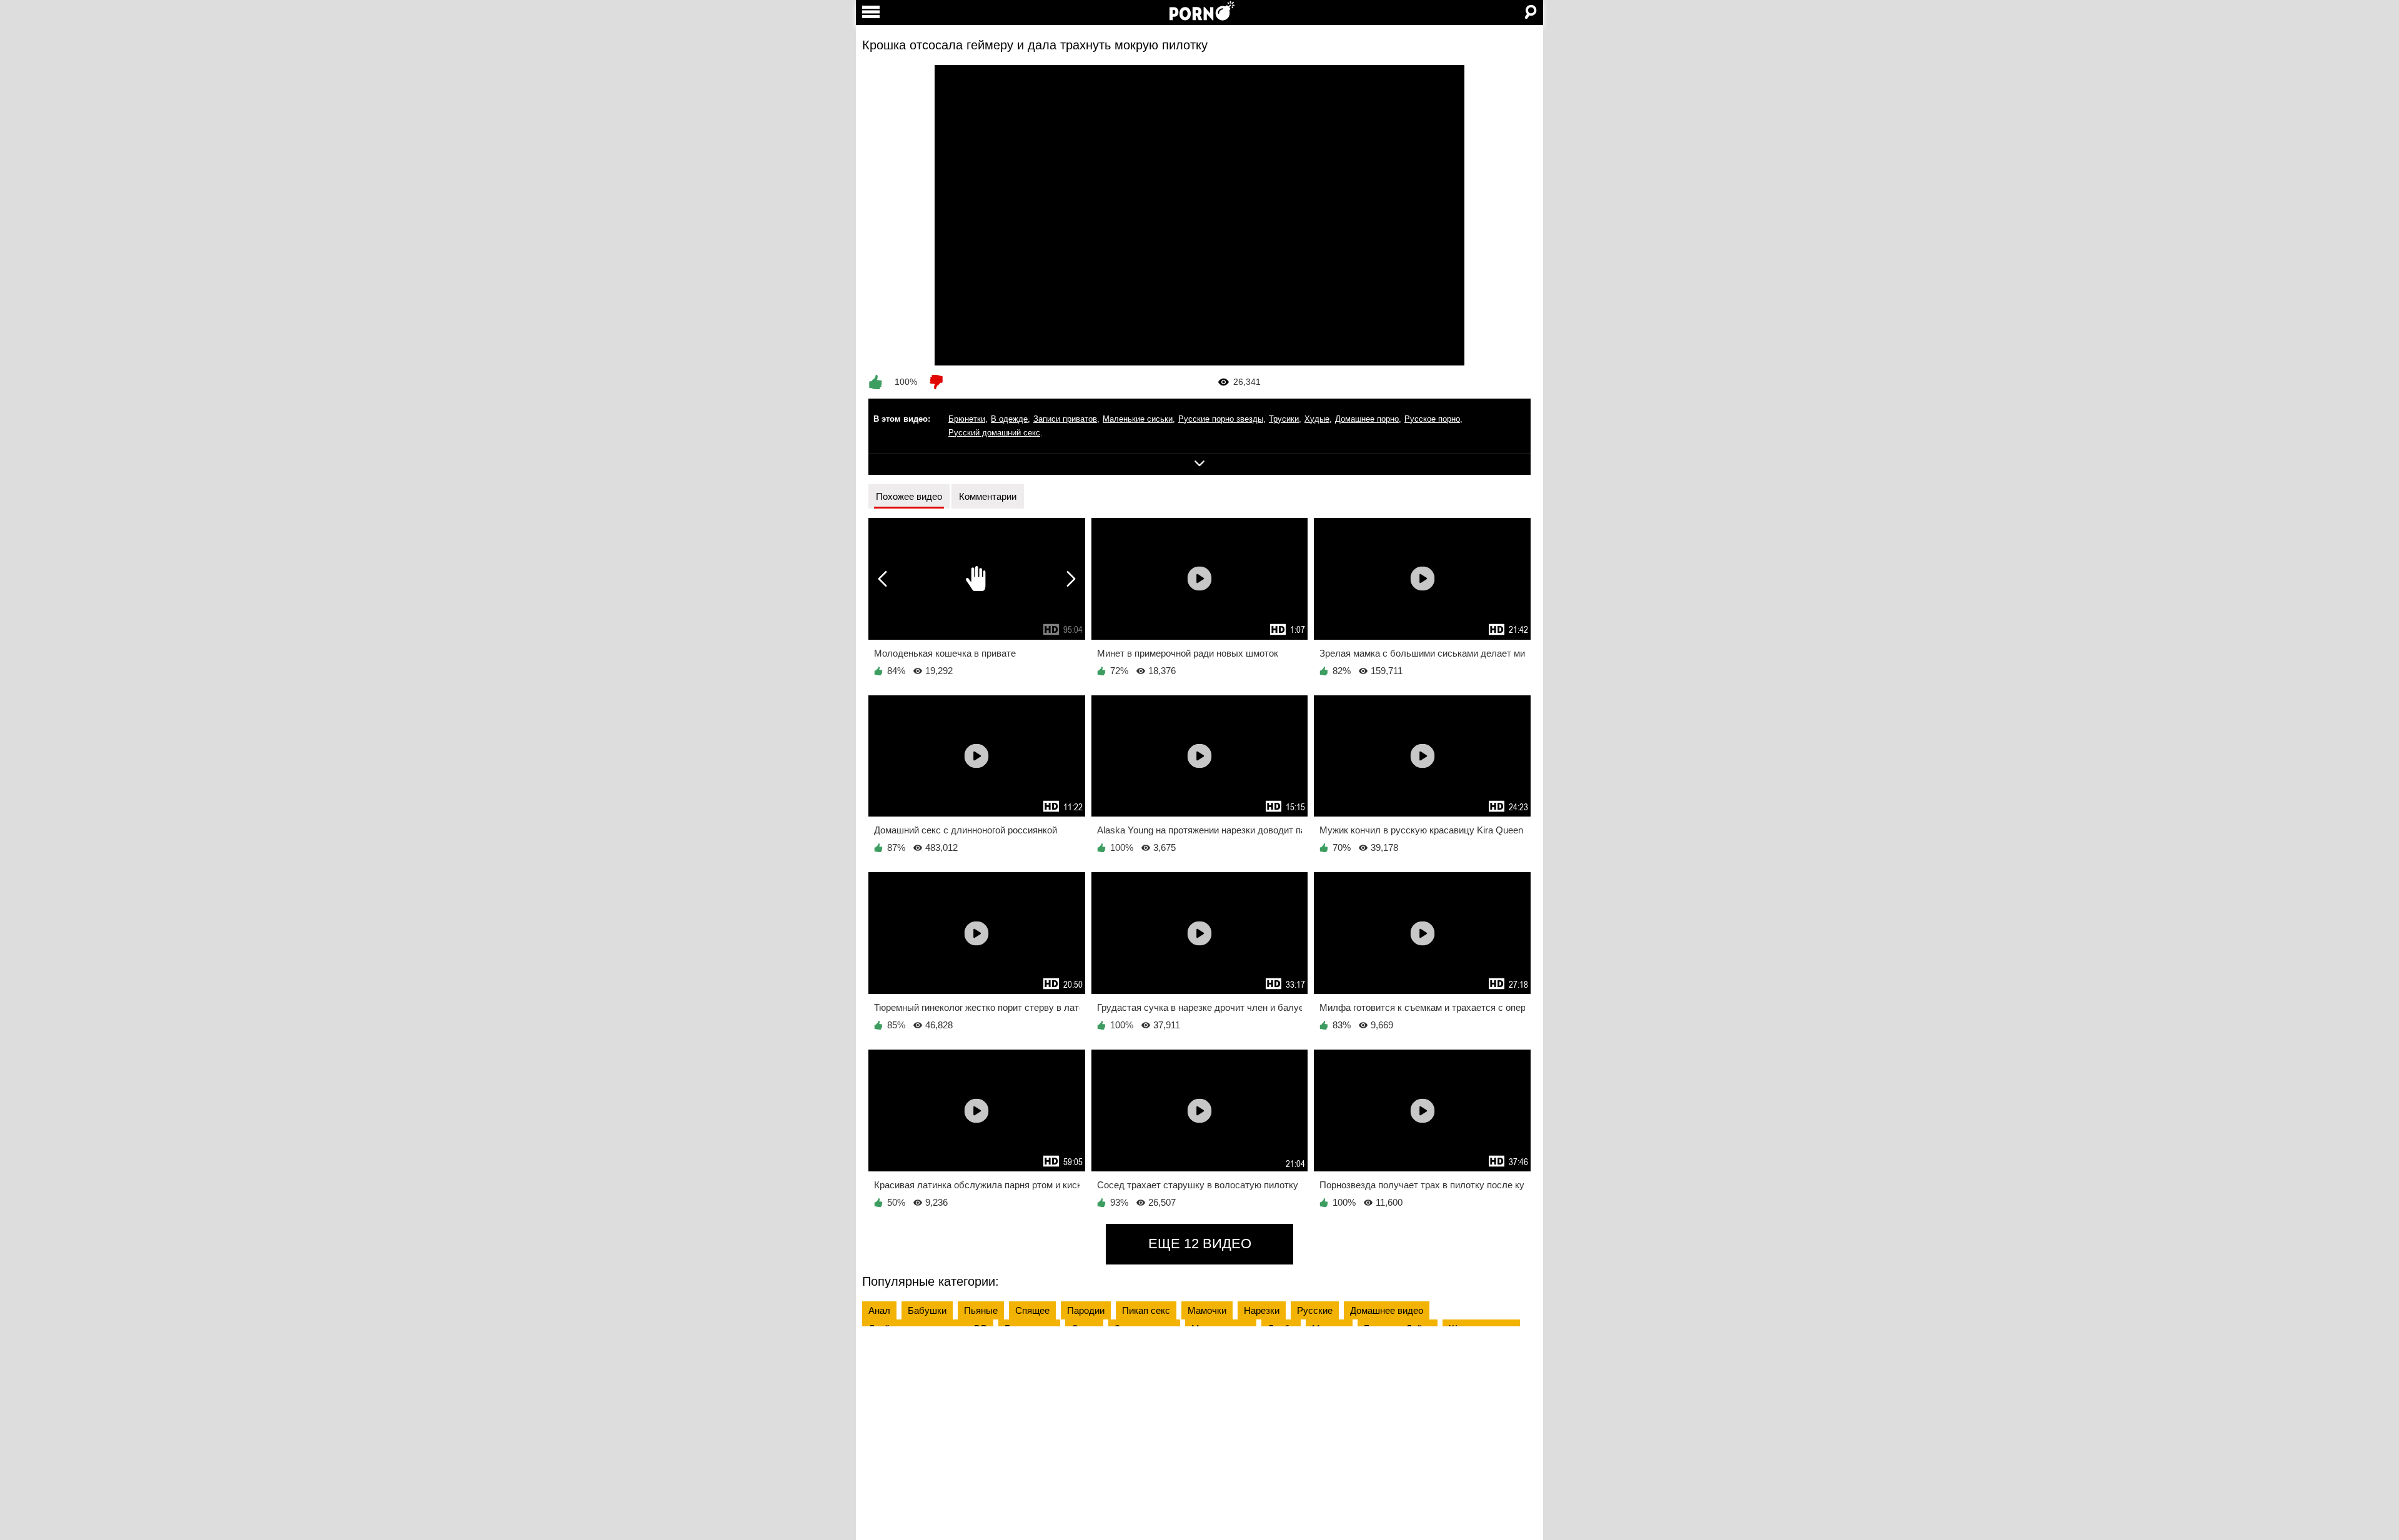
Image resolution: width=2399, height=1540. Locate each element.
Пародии (1086, 1310)
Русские (1315, 1310)
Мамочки (1207, 1310)
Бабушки (927, 1310)
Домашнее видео (1387, 1310)
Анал (879, 1310)
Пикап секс (1146, 1310)
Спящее (1032, 1310)
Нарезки (1262, 1310)
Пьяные (981, 1310)
